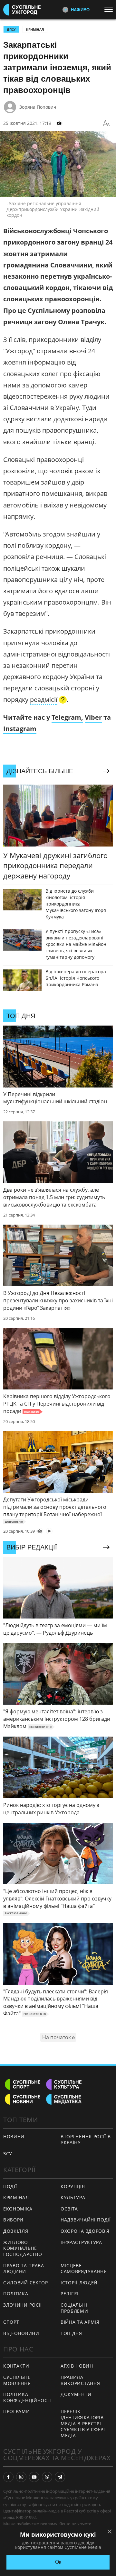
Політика (16, 2294)
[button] (48, 700)
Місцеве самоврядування (84, 2269)
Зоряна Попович (38, 107)
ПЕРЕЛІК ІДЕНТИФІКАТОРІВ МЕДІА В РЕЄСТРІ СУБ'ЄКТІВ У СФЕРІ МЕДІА (83, 2423)
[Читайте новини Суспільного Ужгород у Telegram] (60, 2477)
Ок (58, 2562)
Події (10, 2186)
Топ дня (71, 2333)
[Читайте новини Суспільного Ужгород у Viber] (47, 2477)
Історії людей (79, 2283)
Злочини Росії (23, 2305)
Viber (93, 717)
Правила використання (80, 2380)
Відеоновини (21, 2333)
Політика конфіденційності (28, 2397)
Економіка (18, 2209)
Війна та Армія (80, 2322)
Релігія (69, 2294)
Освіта (69, 2209)
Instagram (20, 729)
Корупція (73, 2186)
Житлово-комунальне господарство (23, 2248)
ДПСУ (11, 29)
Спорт (11, 2322)
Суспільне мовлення (17, 2380)
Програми (17, 2411)
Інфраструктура (81, 2242)
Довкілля (16, 2231)
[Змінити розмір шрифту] (106, 123)
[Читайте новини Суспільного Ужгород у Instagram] (21, 2477)
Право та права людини (24, 2269)
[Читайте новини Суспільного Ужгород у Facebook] (8, 2477)
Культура (73, 2197)
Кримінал (35, 29)
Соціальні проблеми (74, 2308)
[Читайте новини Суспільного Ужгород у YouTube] (34, 2477)
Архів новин (77, 2366)
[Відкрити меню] (110, 9)
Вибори (13, 2220)
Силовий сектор (26, 2283)
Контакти (16, 2366)
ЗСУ (8, 2154)
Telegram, (67, 717)
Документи (76, 2394)
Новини (14, 2136)
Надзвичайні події (86, 2220)
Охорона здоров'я (85, 2231)
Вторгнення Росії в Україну (86, 2140)
